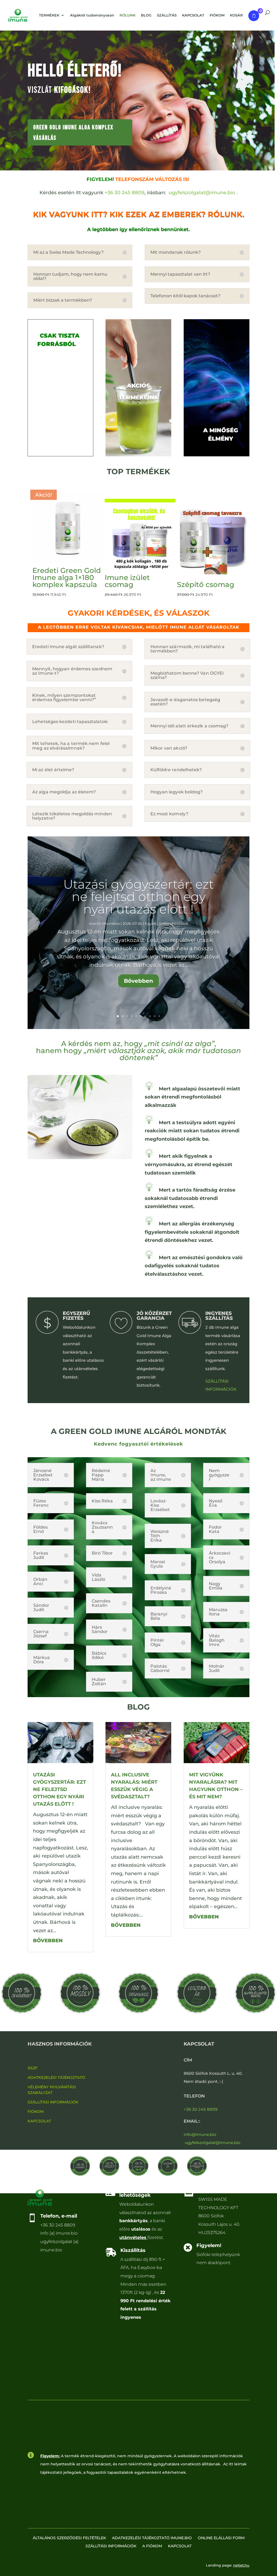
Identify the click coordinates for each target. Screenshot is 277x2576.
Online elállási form (221, 2538)
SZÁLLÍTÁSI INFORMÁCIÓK (53, 2102)
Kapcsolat (180, 2546)
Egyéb (151, 923)
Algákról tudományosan (92, 15)
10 (159, 1016)
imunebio (111, 923)
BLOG (146, 15)
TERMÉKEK (49, 15)
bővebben (48, 1941)
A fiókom (152, 2546)
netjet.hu (241, 2565)
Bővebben (138, 981)
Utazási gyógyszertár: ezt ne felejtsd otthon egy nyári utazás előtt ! (138, 897)
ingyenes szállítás (219, 1316)
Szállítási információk (111, 2546)
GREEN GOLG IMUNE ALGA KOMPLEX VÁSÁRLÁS (73, 133)
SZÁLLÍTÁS (167, 15)
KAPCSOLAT (39, 2121)
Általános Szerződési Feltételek (69, 2538)
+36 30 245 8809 (125, 193)
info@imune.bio (200, 2134)
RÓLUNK (128, 15)
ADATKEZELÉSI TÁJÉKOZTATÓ (56, 2077)
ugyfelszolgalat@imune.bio (202, 193)
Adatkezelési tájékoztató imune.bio (152, 2538)
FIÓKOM (36, 2112)
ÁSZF (33, 2068)
